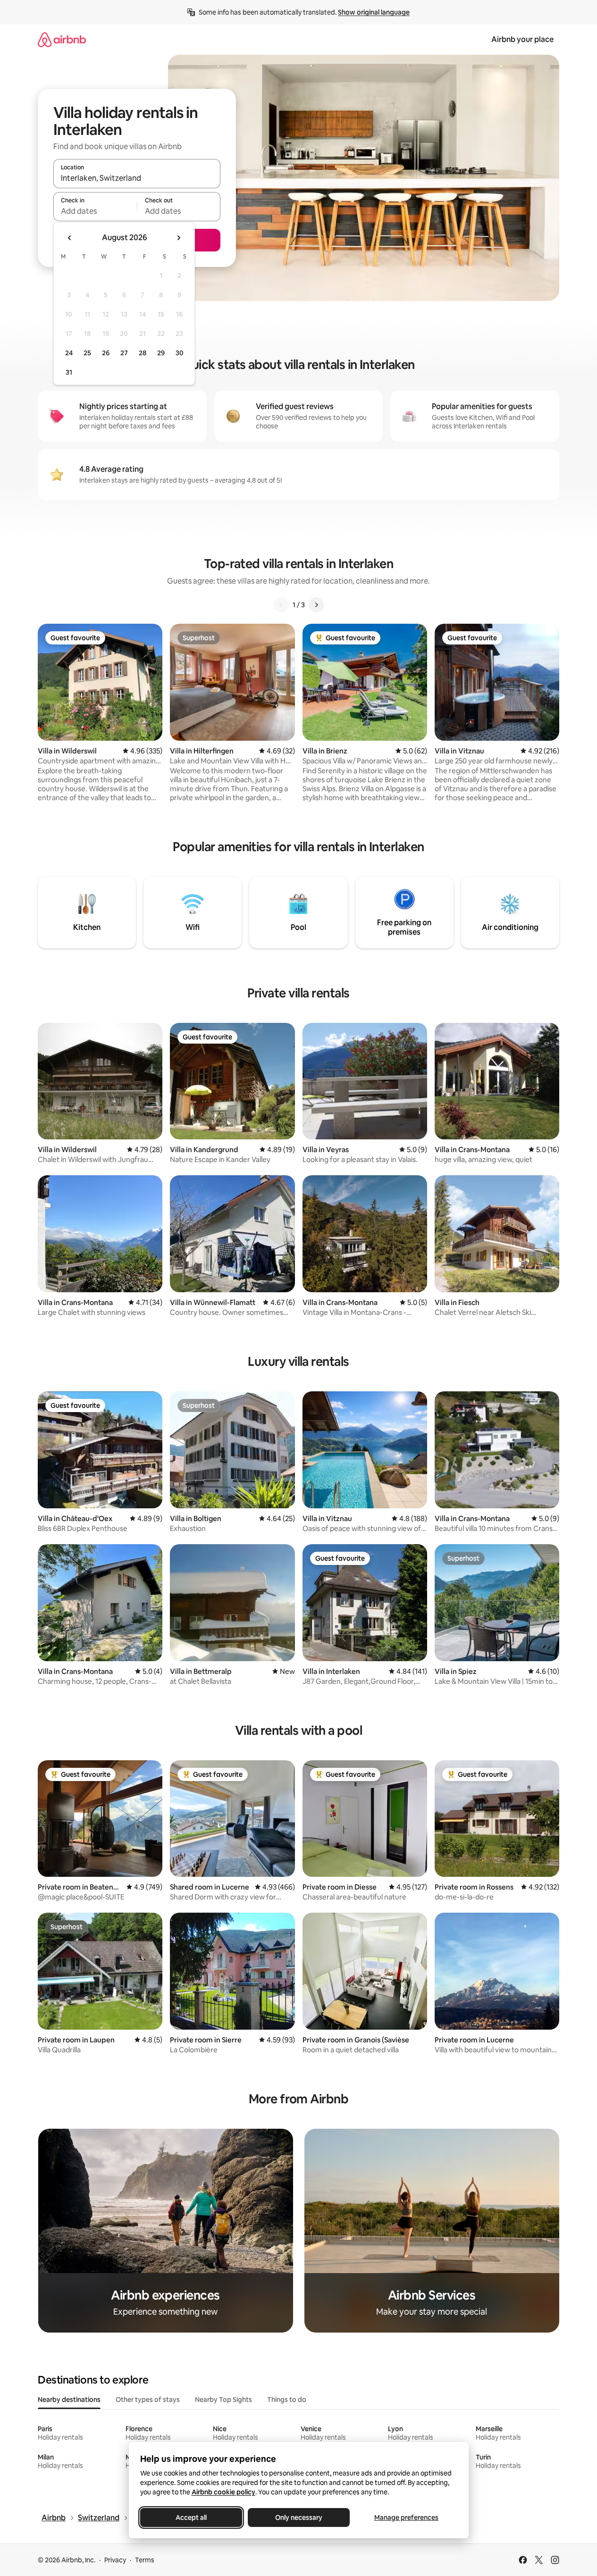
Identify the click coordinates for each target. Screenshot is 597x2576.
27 (124, 353)
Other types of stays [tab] (148, 2400)
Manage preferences (406, 2517)
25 (87, 353)
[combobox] (137, 178)
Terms (145, 2560)
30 (180, 353)
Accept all (191, 2517)
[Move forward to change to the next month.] (178, 238)
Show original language (374, 12)
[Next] (316, 605)
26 (106, 353)
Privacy (115, 2560)
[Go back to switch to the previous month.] (70, 238)
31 (69, 372)
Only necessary (299, 2517)
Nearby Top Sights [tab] (223, 2400)
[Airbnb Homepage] (62, 39)
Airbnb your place (522, 39)
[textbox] (95, 211)
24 (69, 353)
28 (143, 353)
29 (161, 353)
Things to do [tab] (287, 2400)
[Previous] (281, 605)
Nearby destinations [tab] (69, 2400)
